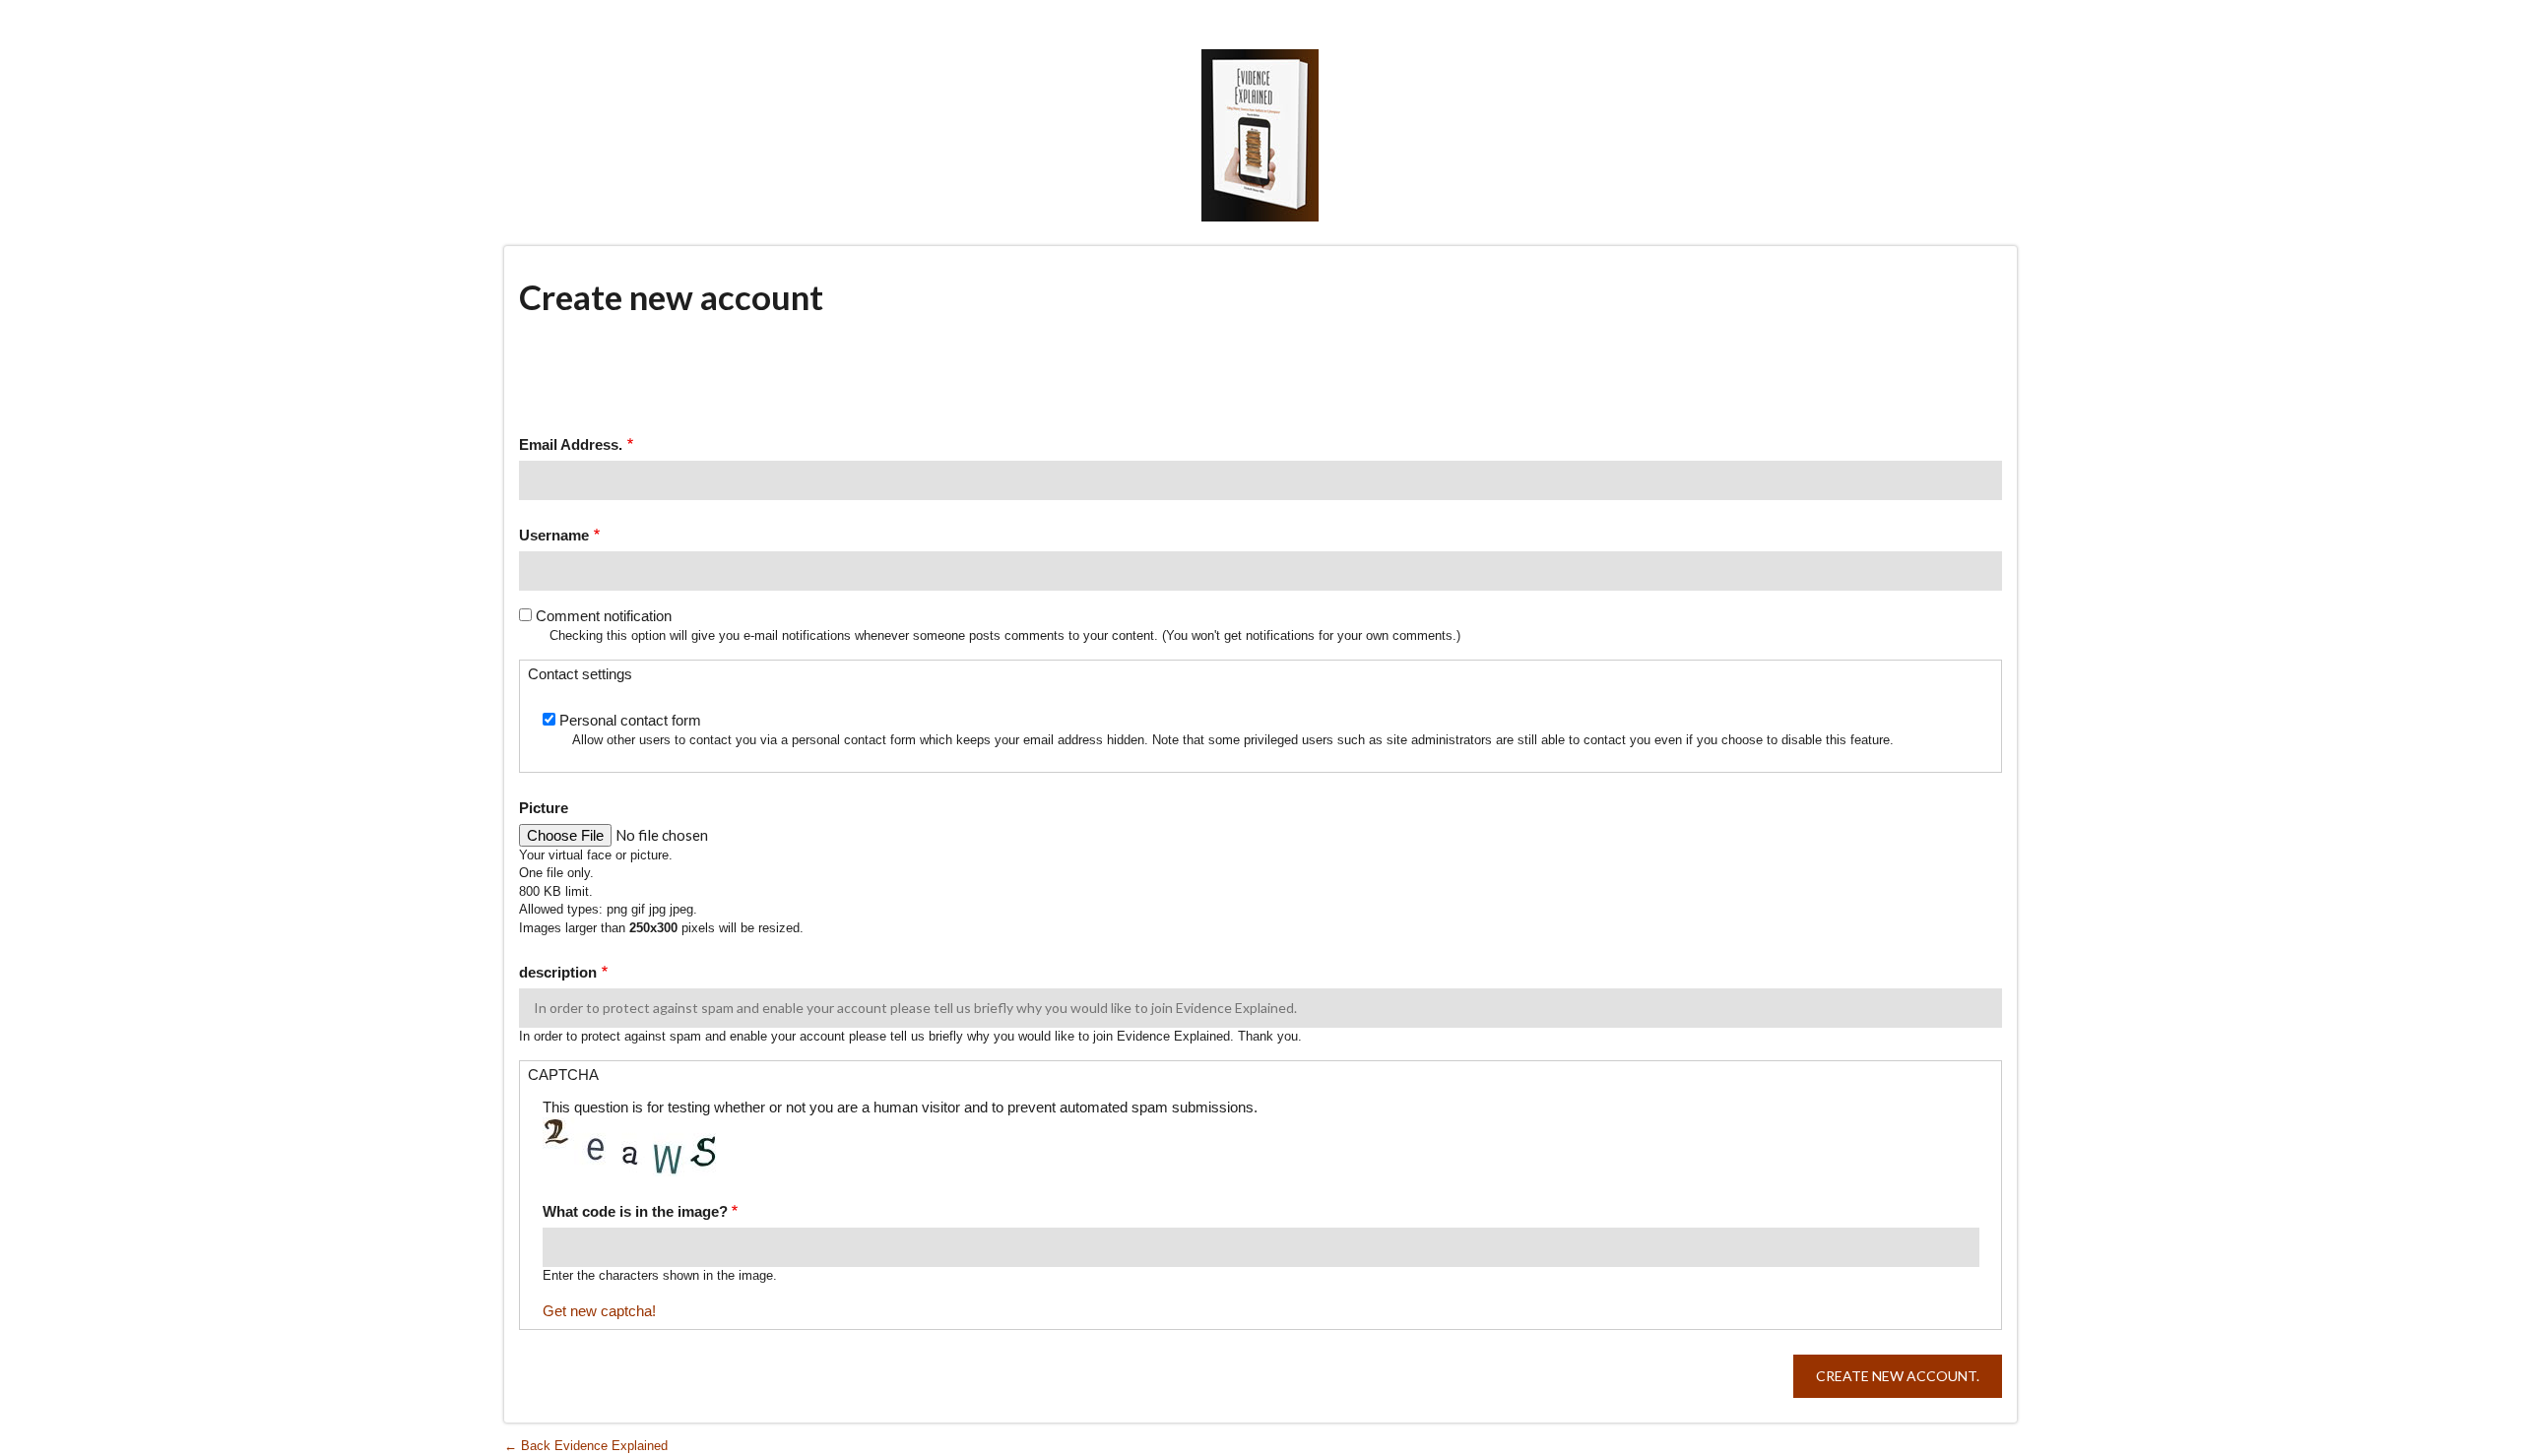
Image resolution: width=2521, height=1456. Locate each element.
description (558, 972)
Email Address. (571, 444)
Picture (544, 808)
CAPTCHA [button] (563, 1075)
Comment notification (604, 616)
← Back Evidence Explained (586, 1446)
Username (554, 535)
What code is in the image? (635, 1211)
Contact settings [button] (580, 674)
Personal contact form (630, 720)
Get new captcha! (599, 1311)
